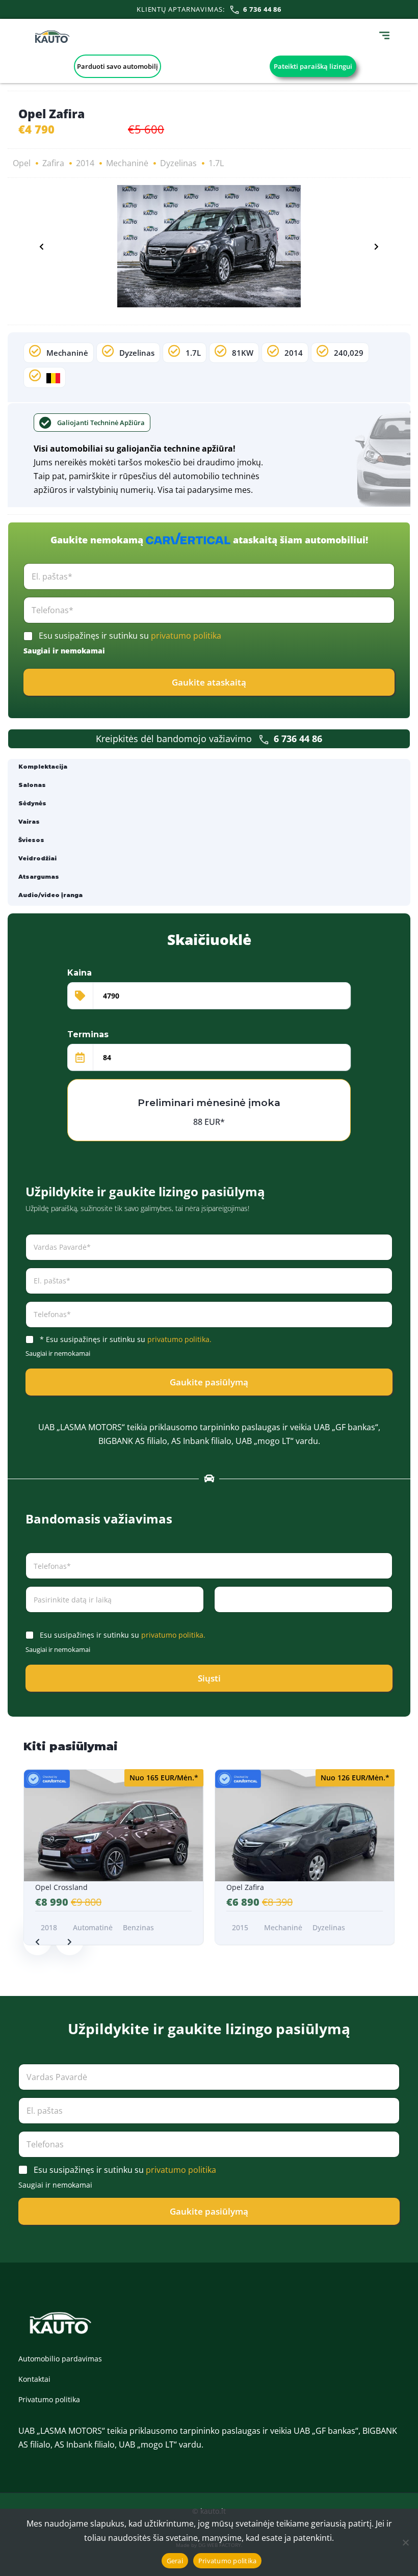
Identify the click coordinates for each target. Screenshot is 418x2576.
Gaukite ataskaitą (209, 682)
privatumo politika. (179, 1339)
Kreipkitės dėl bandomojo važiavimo (209, 739)
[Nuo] (405, 2542)
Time (221, 1619)
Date (33, 1619)
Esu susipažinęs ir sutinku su (130, 636)
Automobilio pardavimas (60, 2359)
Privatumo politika (49, 2399)
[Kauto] (52, 37)
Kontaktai (34, 2379)
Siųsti (209, 1678)
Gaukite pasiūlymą (209, 1382)
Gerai (175, 2561)
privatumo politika (186, 636)
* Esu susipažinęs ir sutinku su (126, 1339)
